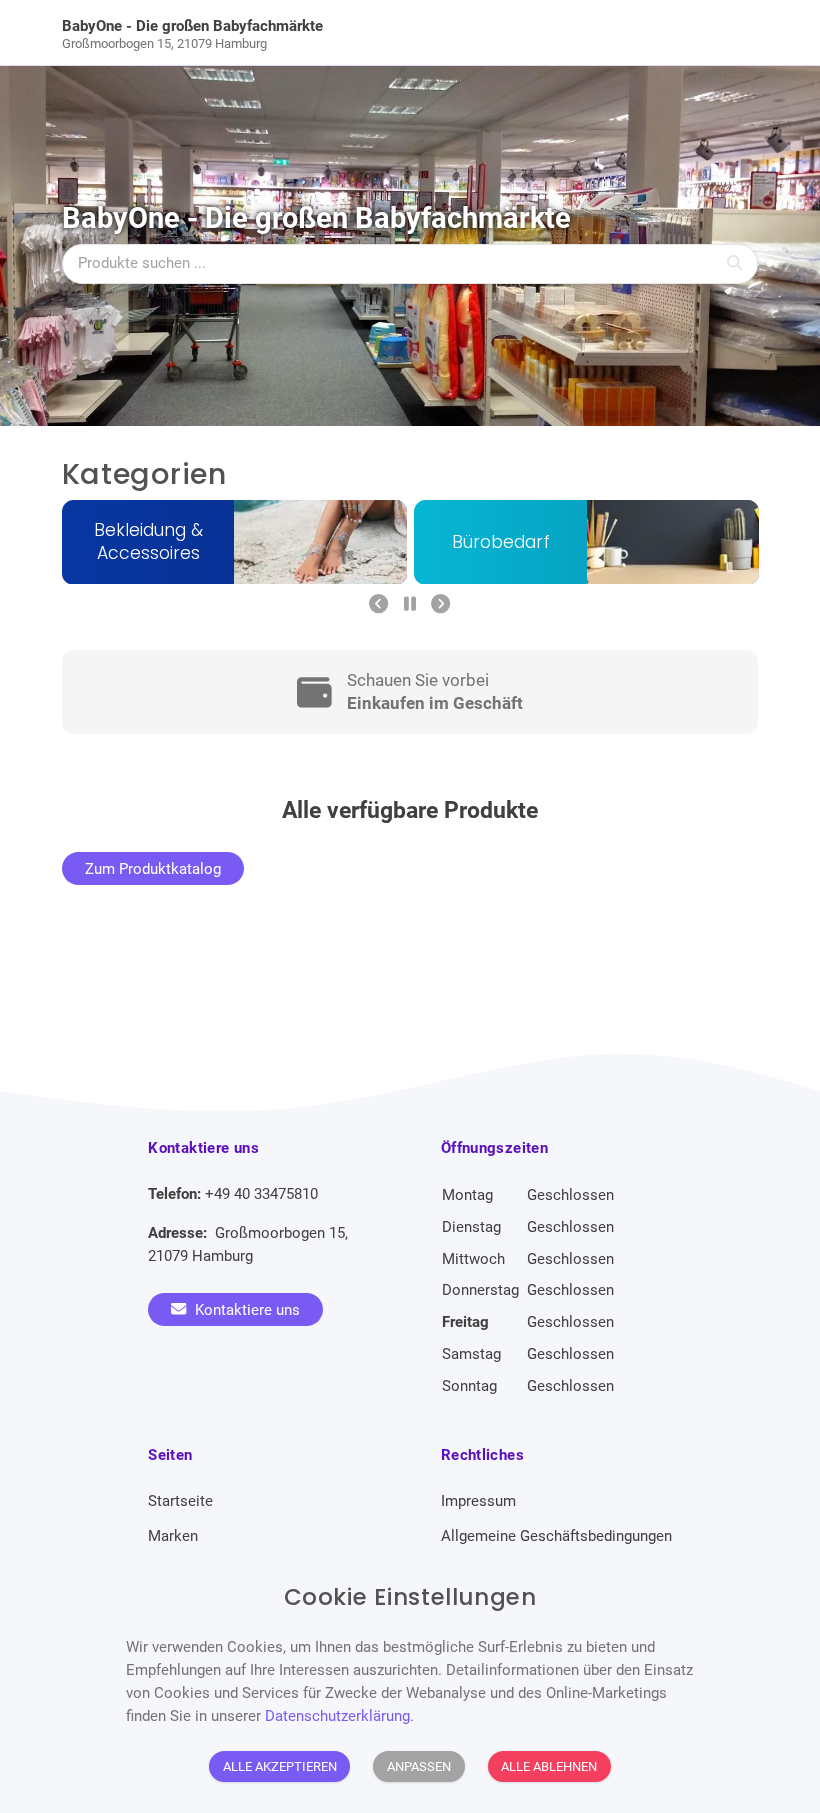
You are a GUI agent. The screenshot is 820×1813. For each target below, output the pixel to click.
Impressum (478, 1501)
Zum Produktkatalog (153, 868)
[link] (323, 32)
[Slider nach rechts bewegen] (440, 605)
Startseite (180, 1501)
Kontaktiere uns (245, 1309)
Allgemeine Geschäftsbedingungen (556, 1536)
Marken (173, 1536)
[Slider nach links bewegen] (378, 605)
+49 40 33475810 (261, 1194)
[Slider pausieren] (410, 605)
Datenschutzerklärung (337, 1716)
